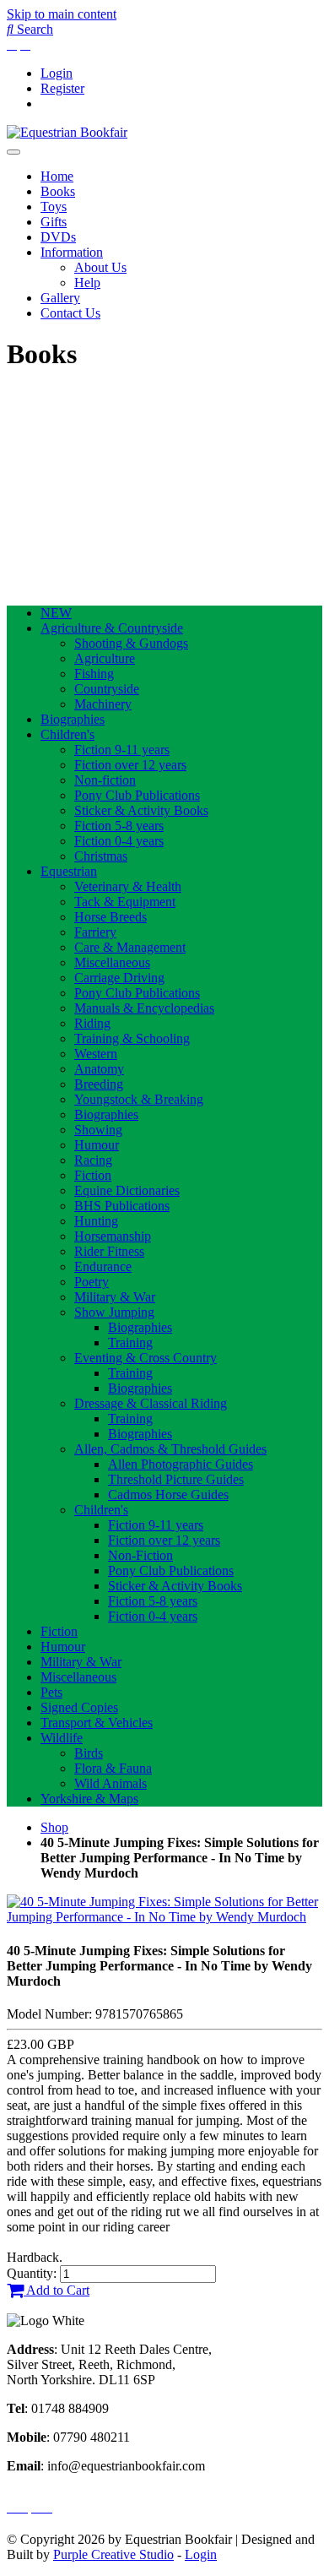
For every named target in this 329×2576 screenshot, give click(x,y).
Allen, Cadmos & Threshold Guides (170, 1449)
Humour (97, 1145)
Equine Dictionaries (127, 1190)
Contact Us (70, 313)
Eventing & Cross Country (146, 1358)
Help (87, 283)
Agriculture (105, 658)
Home (57, 176)
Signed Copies (79, 1707)
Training (130, 1342)
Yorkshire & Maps (89, 1799)
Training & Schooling (132, 1038)
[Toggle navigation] (13, 152)
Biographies (73, 719)
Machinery (103, 704)
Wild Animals (111, 1783)
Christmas (101, 856)
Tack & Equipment (125, 902)
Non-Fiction (140, 1555)
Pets (51, 1692)
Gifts (54, 222)
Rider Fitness (109, 1251)
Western (96, 1054)
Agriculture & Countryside (112, 628)
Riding (92, 1023)
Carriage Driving (119, 978)
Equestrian (69, 871)
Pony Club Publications (137, 795)
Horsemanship (113, 1236)
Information (72, 252)
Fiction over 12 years (130, 765)
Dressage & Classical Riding (151, 1403)
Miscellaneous (112, 962)
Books (58, 191)
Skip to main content (62, 14)
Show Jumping (114, 1312)
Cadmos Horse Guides (168, 1495)
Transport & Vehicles (97, 1723)
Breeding (99, 1084)
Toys (54, 207)
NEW (56, 613)
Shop (54, 1827)
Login (57, 73)
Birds (89, 1753)
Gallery (60, 298)
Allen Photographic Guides (181, 1464)
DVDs (58, 237)
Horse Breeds (111, 917)
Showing (98, 1130)
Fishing (94, 674)
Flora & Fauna (113, 1768)
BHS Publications (122, 1206)
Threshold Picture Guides (176, 1479)
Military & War (115, 1297)
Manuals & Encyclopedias (144, 1008)
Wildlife (62, 1738)
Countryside (107, 689)
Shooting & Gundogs (131, 643)
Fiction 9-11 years (122, 750)
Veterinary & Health (128, 886)
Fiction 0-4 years (119, 841)
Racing (93, 1160)
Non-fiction (105, 780)
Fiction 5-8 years (119, 826)
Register (62, 88)
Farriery (95, 932)
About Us (100, 267)
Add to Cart (57, 2290)
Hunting (96, 1221)
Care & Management (130, 947)
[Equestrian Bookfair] (67, 132)
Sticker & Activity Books (141, 810)
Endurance (103, 1266)
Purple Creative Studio (113, 2554)
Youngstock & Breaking (139, 1099)
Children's (67, 734)
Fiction (93, 1175)
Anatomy (99, 1069)
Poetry (92, 1282)
